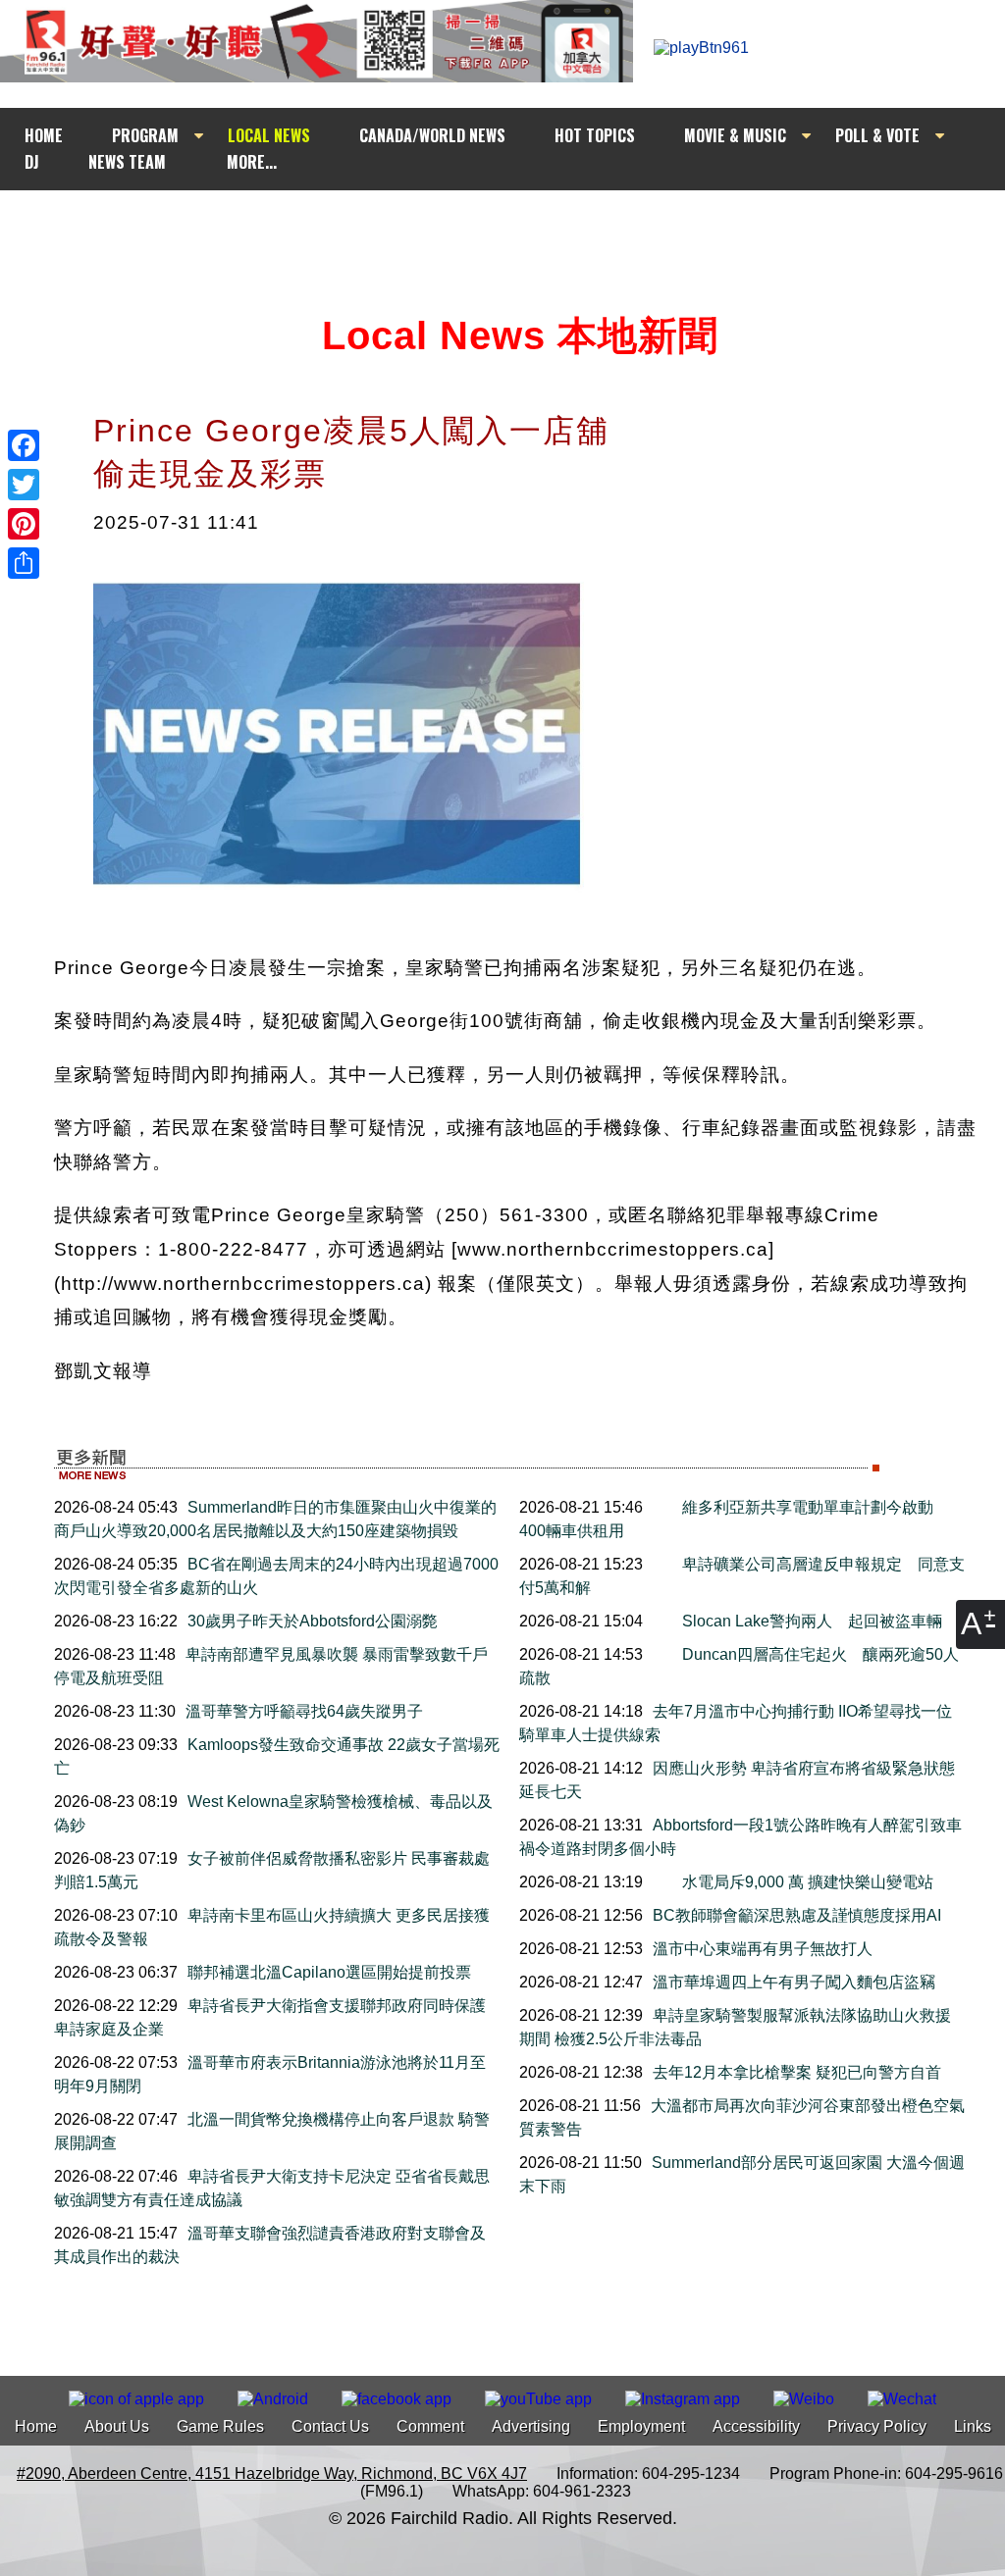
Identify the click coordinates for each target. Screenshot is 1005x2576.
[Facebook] (24, 445)
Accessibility (756, 2426)
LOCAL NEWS (269, 135)
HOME (44, 135)
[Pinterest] (24, 524)
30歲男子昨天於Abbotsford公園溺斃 (313, 1621)
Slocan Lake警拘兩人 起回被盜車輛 (812, 1621)
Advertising (531, 2426)
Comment (430, 2426)
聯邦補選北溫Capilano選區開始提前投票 (329, 1972)
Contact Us (330, 2426)
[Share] (24, 563)
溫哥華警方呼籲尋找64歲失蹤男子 (304, 1711)
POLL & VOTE (877, 135)
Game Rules (220, 2426)
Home (36, 2426)
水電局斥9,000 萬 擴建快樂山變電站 (808, 1882)
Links (973, 2426)
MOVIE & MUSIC (735, 135)
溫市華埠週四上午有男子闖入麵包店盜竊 (794, 1982)
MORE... (252, 162)
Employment (641, 2426)
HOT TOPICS (595, 135)
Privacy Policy (877, 2426)
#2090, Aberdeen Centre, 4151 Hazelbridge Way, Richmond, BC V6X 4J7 (272, 2473)
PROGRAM (145, 135)
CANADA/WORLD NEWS (432, 135)
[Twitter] (24, 485)
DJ (32, 162)
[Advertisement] (520, 228)
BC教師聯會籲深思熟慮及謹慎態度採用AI (797, 1915)
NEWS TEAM (127, 162)
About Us (117, 2426)
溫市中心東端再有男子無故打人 (763, 1949)
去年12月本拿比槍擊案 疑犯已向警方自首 (797, 2072)
